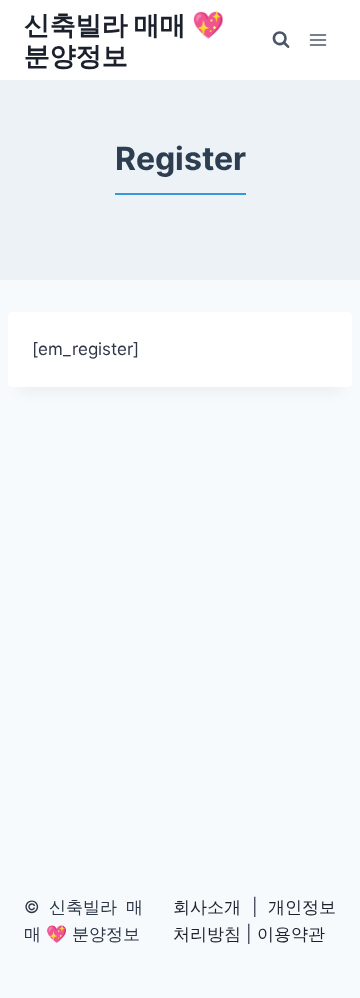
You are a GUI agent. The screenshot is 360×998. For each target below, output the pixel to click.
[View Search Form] (281, 40)
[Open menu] (317, 39)
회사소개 (207, 907)
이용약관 (291, 934)
